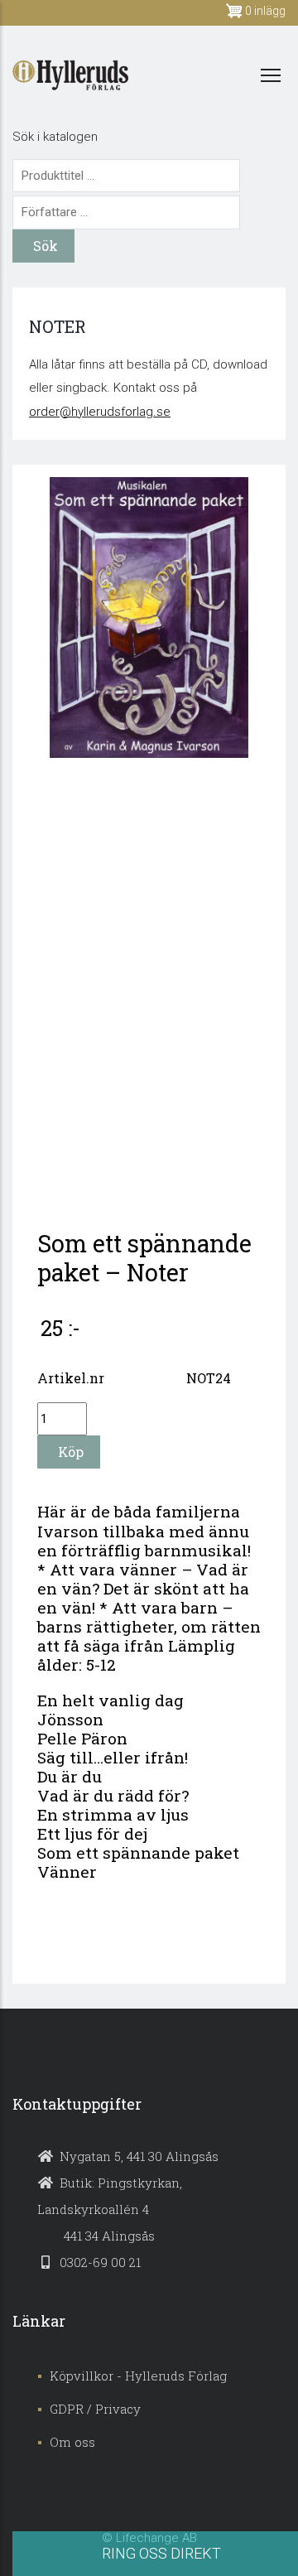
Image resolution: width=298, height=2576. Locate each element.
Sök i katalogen (55, 137)
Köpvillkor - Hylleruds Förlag (138, 2376)
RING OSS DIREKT (161, 2553)
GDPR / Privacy (95, 2409)
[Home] (70, 75)
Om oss (72, 2442)
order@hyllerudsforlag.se (100, 412)
